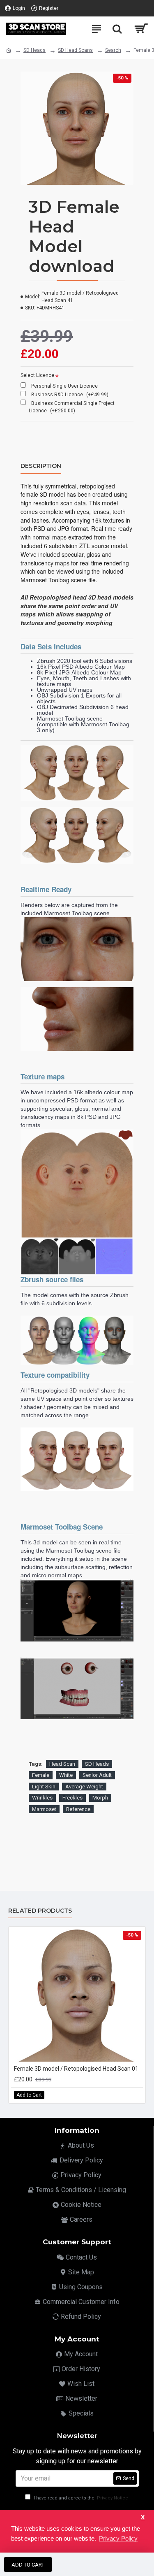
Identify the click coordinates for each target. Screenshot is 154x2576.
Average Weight (84, 1787)
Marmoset (44, 1809)
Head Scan (62, 1764)
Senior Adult (97, 1775)
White (66, 1775)
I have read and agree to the (80, 2498)
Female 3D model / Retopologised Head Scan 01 (76, 2069)
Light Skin (44, 1787)
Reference (78, 1809)
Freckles (72, 1798)
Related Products (40, 1911)
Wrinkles (42, 1798)
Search (113, 50)
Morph (100, 1798)
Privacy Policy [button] (118, 2538)
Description (41, 466)
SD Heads (34, 50)
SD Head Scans (75, 50)
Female (41, 1775)
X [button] (143, 2517)
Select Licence (37, 375)
